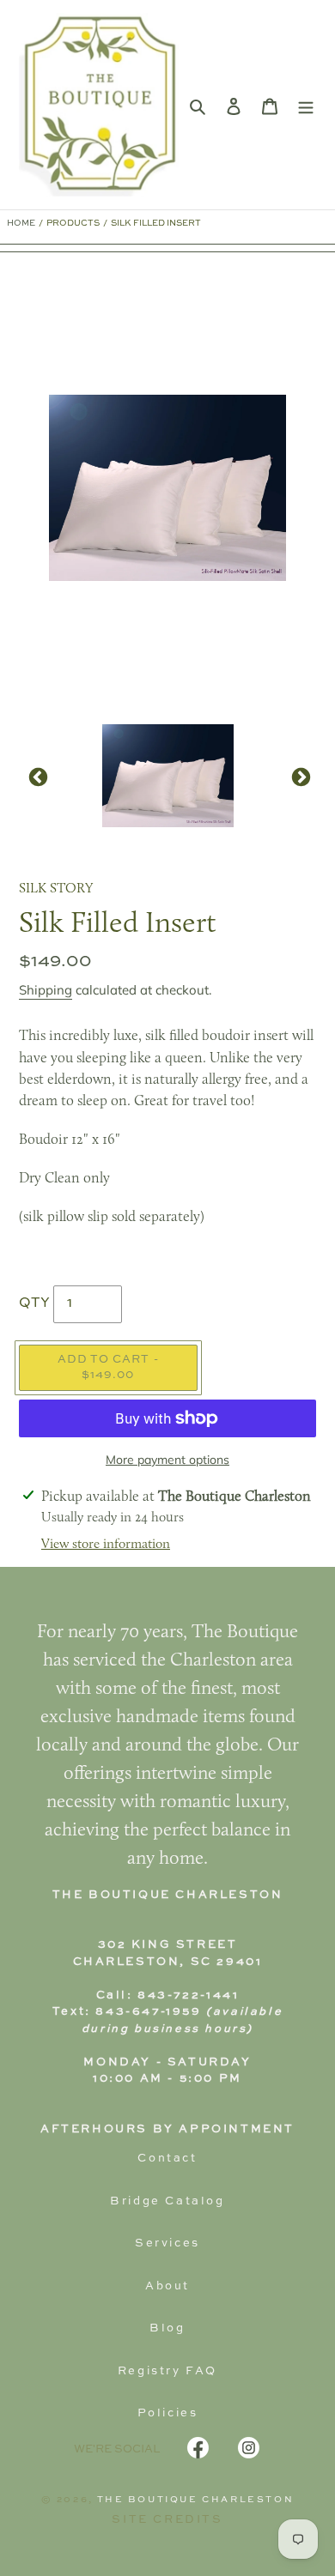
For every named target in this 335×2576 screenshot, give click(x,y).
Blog (167, 2328)
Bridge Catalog (167, 2201)
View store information (106, 1545)
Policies (168, 2413)
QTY (34, 1303)
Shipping (46, 990)
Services (167, 2243)
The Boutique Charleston (196, 2500)
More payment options (167, 1460)
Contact (167, 2159)
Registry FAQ (167, 2371)
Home (21, 223)
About (167, 2286)
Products (73, 223)
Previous (36, 776)
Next (299, 776)
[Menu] (306, 105)
